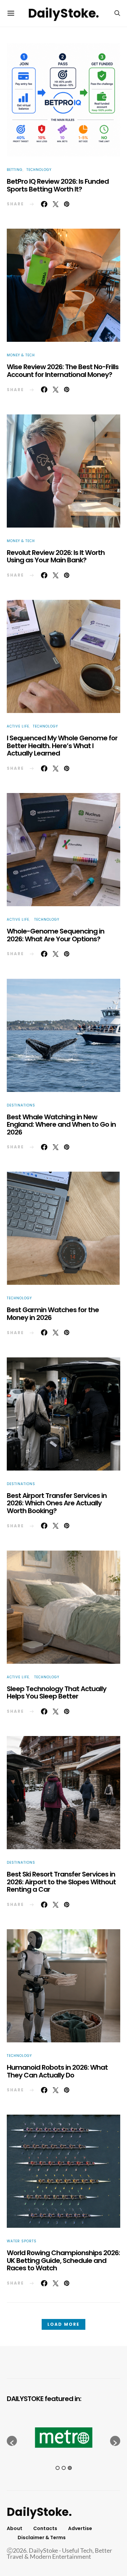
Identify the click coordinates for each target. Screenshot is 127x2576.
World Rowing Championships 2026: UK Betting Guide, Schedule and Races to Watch (63, 2260)
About (15, 2528)
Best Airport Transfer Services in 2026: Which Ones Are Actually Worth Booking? (57, 1503)
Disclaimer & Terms (42, 2537)
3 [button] (70, 2468)
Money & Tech (21, 355)
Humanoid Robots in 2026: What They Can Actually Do (57, 2071)
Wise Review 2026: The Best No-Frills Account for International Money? (63, 371)
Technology (39, 170)
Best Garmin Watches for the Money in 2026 (53, 1314)
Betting (15, 170)
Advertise (80, 2528)
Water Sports (22, 2241)
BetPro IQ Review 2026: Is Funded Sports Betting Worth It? (58, 185)
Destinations (21, 1105)
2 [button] (64, 2468)
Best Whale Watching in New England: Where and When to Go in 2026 (61, 1125)
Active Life (18, 726)
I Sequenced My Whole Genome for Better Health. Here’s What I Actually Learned (62, 746)
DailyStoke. (63, 13)
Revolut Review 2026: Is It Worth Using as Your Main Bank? (56, 556)
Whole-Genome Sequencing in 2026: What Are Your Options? (56, 935)
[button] (12, 2441)
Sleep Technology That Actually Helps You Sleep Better (57, 1693)
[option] (63, 2438)
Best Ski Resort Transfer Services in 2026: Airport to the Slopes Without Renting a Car (61, 1882)
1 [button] (58, 2468)
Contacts (45, 2528)
